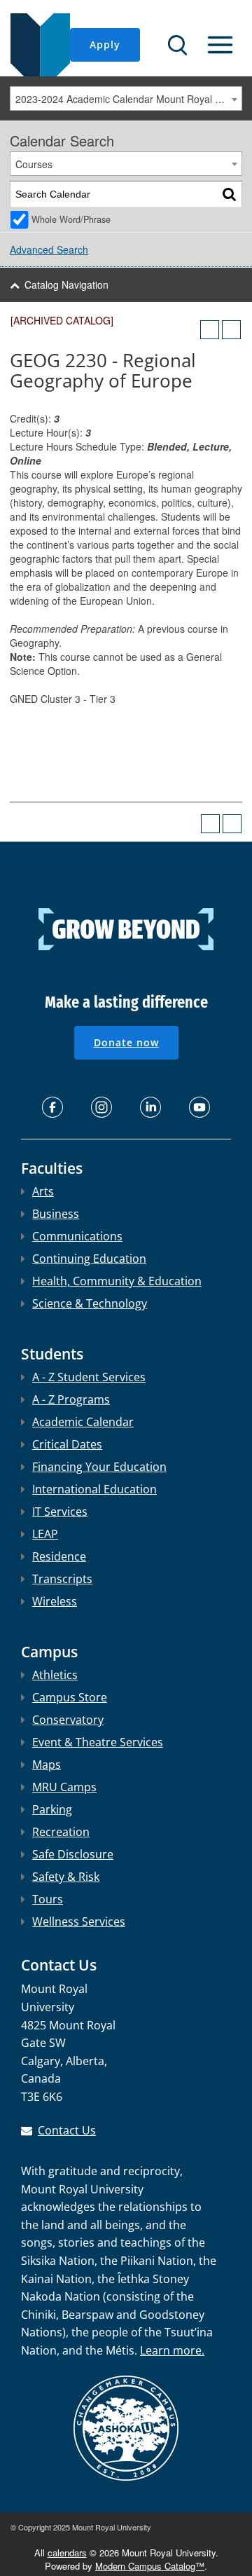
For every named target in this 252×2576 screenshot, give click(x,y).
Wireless (55, 1601)
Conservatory (68, 1720)
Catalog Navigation (66, 285)
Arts (43, 1191)
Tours (48, 1899)
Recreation (61, 1832)
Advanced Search (49, 249)
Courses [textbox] (34, 164)
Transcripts (62, 1579)
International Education (94, 1489)
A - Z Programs (71, 1399)
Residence (59, 1556)
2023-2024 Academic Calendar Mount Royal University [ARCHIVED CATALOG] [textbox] (128, 99)
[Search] (229, 194)
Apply (105, 44)
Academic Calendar (83, 1422)
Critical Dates (67, 1444)
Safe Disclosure (73, 1854)
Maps (47, 1765)
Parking (52, 1809)
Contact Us (67, 2130)
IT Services (60, 1512)
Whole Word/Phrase (71, 219)
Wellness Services (79, 1921)
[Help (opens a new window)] (231, 330)
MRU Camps (64, 1787)
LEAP (45, 1534)
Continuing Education (89, 1259)
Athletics (55, 1675)
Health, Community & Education (117, 1281)
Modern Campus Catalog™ (150, 2566)
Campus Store (70, 1697)
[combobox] (126, 98)
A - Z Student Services (89, 1377)
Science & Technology (90, 1303)
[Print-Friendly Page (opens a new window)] (210, 330)
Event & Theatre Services (98, 1742)
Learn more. (172, 2350)
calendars (67, 2553)
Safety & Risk (66, 1877)
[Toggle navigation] (220, 45)
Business (56, 1214)
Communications (77, 1236)
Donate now (126, 1042)
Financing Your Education (99, 1467)
